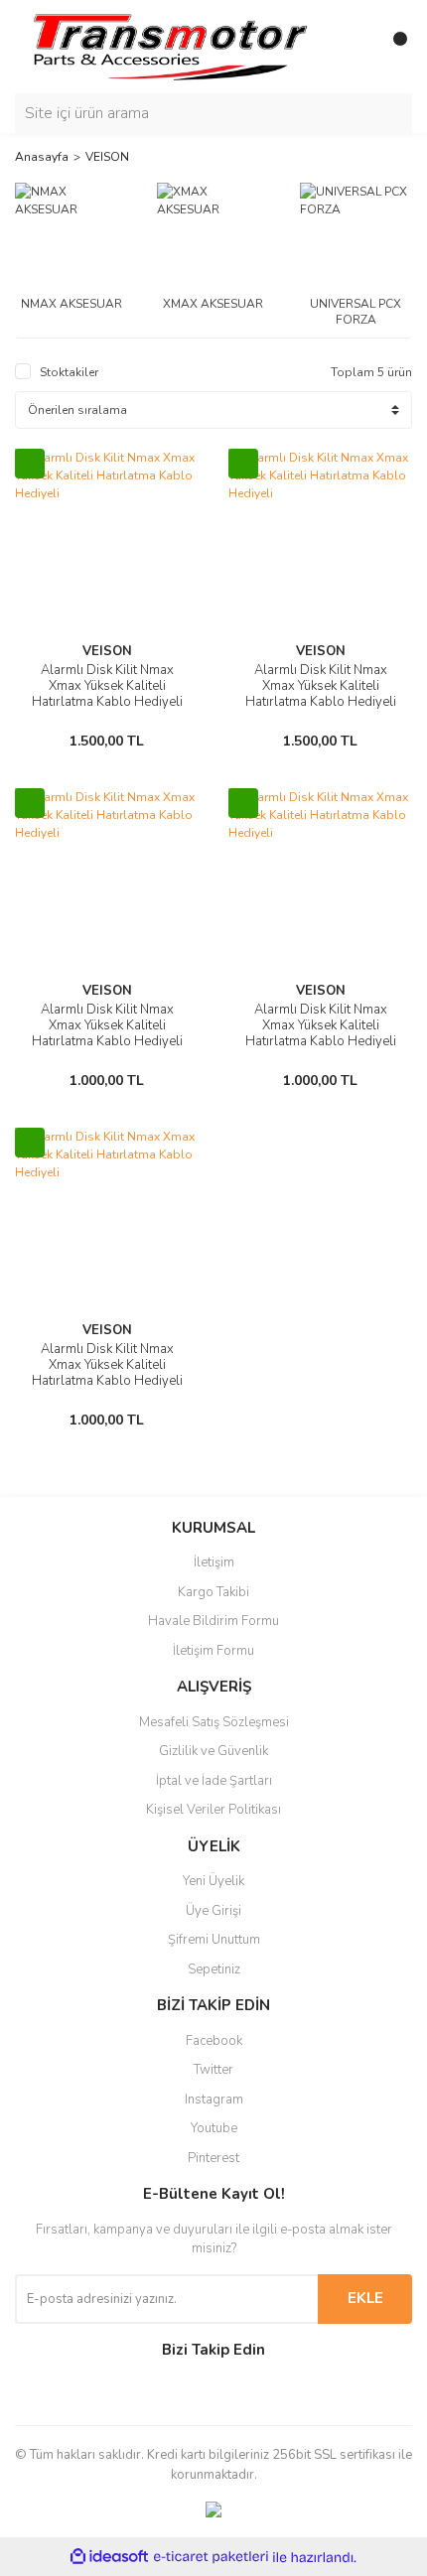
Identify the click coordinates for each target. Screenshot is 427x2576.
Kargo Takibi (213, 1592)
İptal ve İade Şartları (214, 1781)
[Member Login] (353, 47)
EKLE (365, 2298)
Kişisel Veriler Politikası (213, 1810)
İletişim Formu (213, 1651)
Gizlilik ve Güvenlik (213, 1751)
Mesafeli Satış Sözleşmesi (214, 1722)
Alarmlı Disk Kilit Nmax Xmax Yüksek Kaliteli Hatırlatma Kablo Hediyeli (107, 686)
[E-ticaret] (211, 2557)
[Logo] (169, 46)
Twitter (213, 2070)
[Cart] (392, 47)
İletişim (214, 1562)
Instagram (214, 2100)
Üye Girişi (213, 1911)
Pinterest (213, 2158)
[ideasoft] (109, 2558)
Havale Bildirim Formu (213, 1621)
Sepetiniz (214, 1969)
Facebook (214, 2041)
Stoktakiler (69, 372)
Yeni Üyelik (213, 1881)
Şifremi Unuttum (214, 1940)
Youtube (214, 2128)
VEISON (107, 157)
